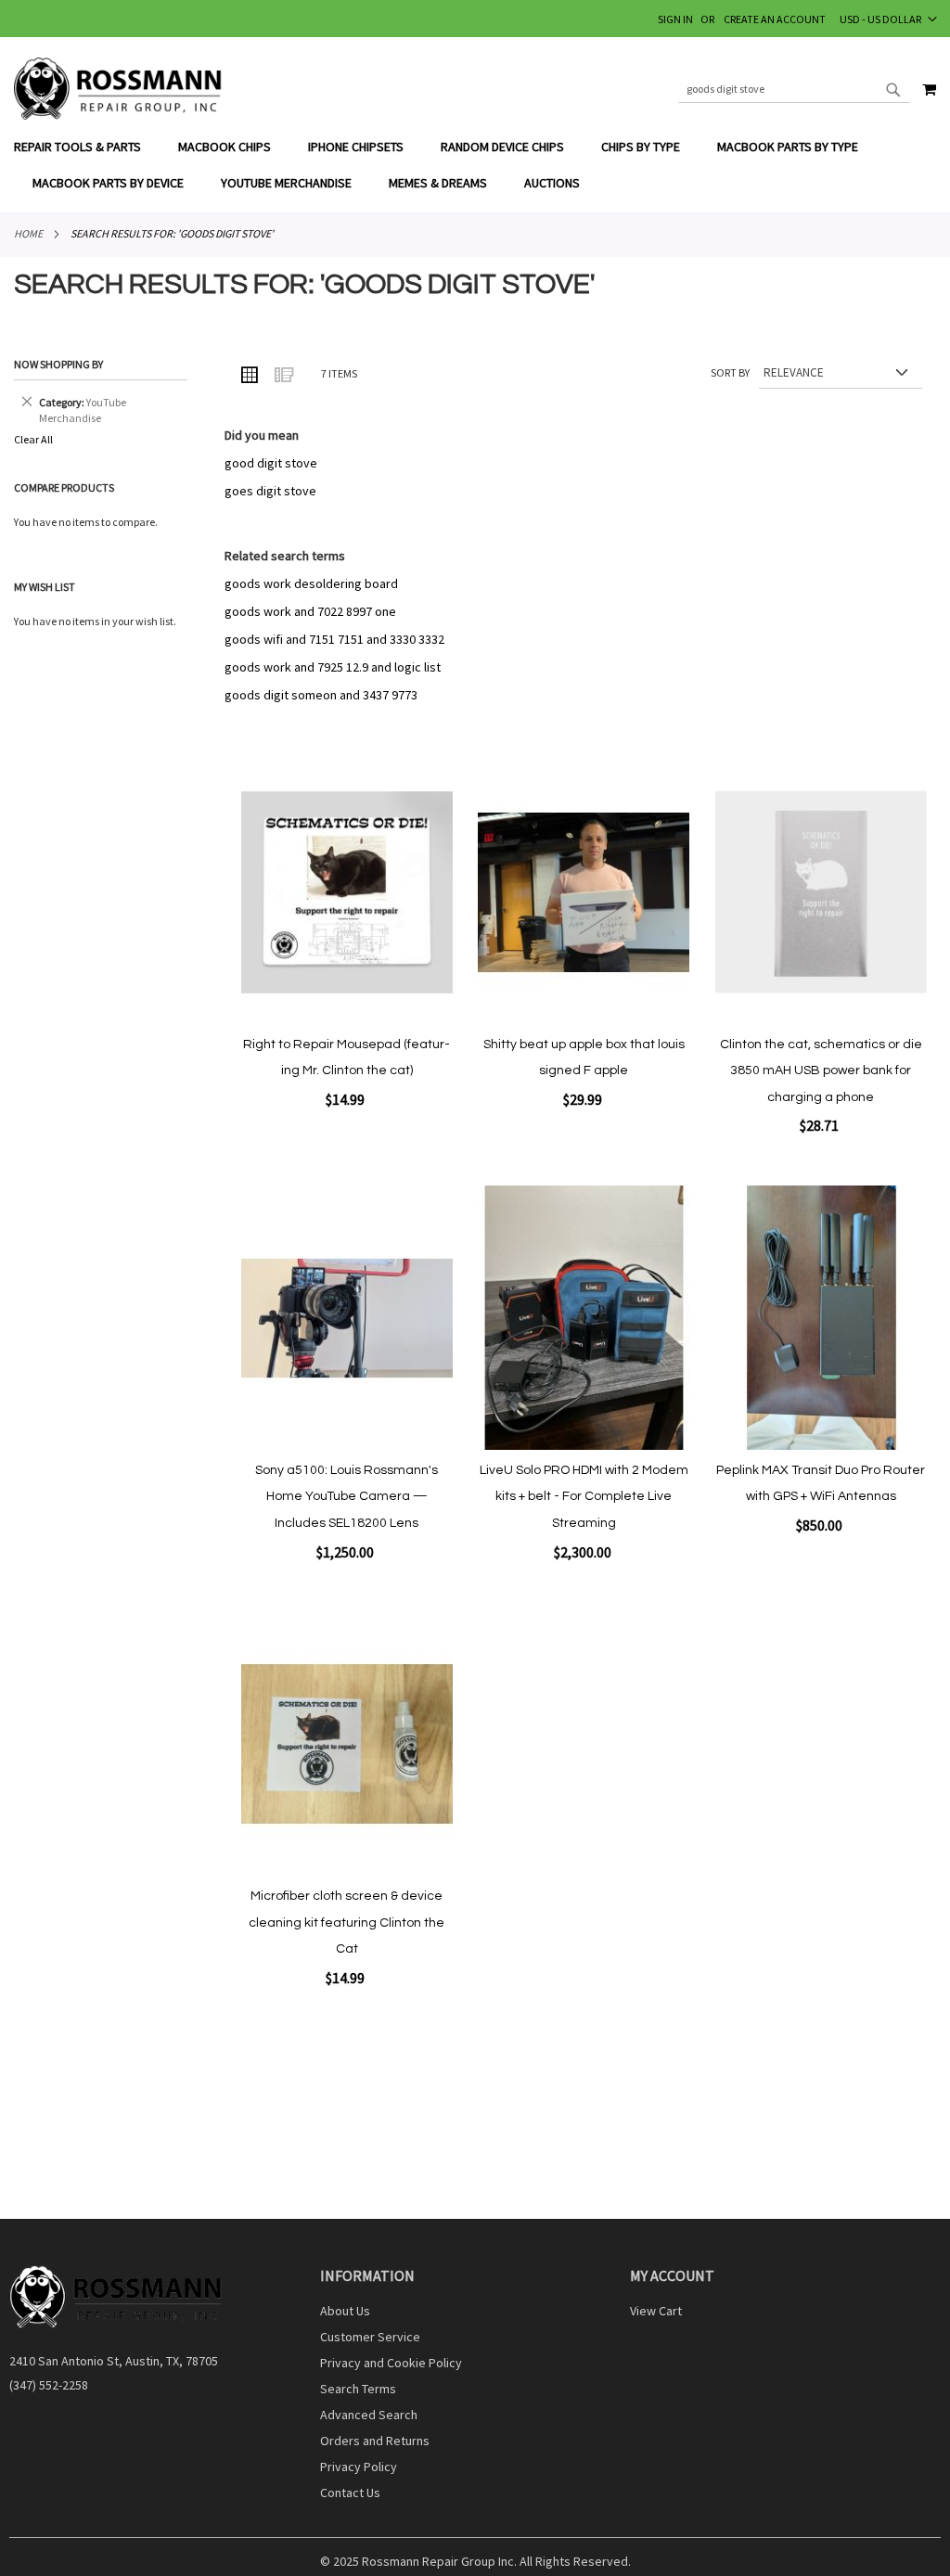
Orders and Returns (375, 2441)
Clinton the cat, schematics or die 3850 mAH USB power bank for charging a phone (821, 1071)
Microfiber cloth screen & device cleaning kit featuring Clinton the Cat (347, 1922)
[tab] (475, 165)
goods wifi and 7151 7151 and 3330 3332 (334, 639)
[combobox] (794, 89)
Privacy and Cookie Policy (391, 2363)
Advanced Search (369, 2415)
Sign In (675, 19)
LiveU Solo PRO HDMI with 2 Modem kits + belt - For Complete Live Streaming (584, 1497)
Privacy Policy (359, 2467)
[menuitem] (87, 147)
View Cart (656, 2311)
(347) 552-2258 (49, 2385)
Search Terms (358, 2389)
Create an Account (775, 19)
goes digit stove (270, 491)
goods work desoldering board (311, 583)
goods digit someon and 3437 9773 (321, 695)
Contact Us (350, 2493)
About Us (345, 2311)
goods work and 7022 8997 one (310, 611)
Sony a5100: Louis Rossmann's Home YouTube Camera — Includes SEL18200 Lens (347, 1497)
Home (28, 233)
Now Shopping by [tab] (58, 364)
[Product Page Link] (347, 894)
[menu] (475, 165)
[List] (283, 374)
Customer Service (370, 2337)
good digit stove (271, 463)
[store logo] (118, 89)
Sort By (730, 372)
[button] (888, 19)
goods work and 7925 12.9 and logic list (333, 667)
